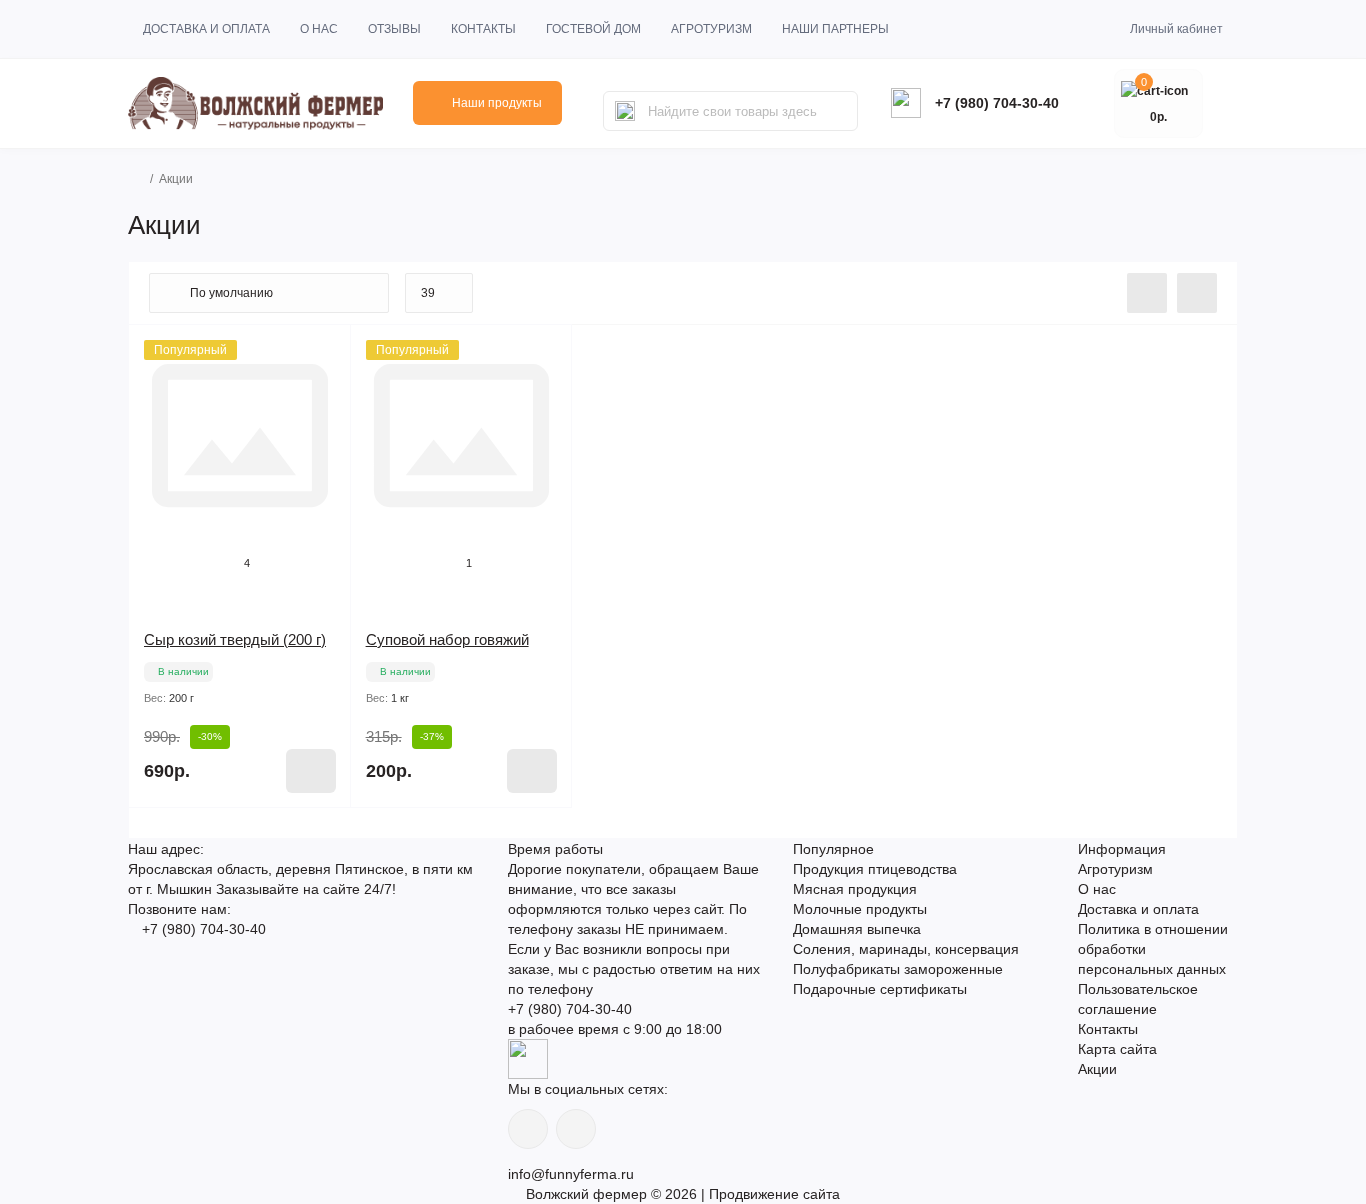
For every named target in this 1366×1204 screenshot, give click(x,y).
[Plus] (310, 837)
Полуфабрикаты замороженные (898, 969)
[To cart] (311, 771)
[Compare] (321, 393)
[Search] (625, 111)
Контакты (483, 29)
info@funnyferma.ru (571, 1174)
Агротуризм (711, 29)
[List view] (1147, 293)
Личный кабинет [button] (1176, 29)
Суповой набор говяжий (447, 639)
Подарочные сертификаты (880, 989)
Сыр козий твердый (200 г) (235, 639)
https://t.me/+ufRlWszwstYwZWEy (528, 1129)
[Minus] (169, 837)
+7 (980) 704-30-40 (997, 103)
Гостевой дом (593, 29)
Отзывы (394, 29)
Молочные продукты (860, 909)
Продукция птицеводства (875, 869)
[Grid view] (1197, 293)
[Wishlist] (321, 355)
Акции (1097, 1069)
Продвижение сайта (774, 1194)
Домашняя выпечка (857, 929)
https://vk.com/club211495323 (576, 1129)
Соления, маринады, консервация (906, 949)
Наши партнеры (835, 29)
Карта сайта (1117, 1049)
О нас (319, 29)
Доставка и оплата (206, 29)
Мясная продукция (855, 889)
